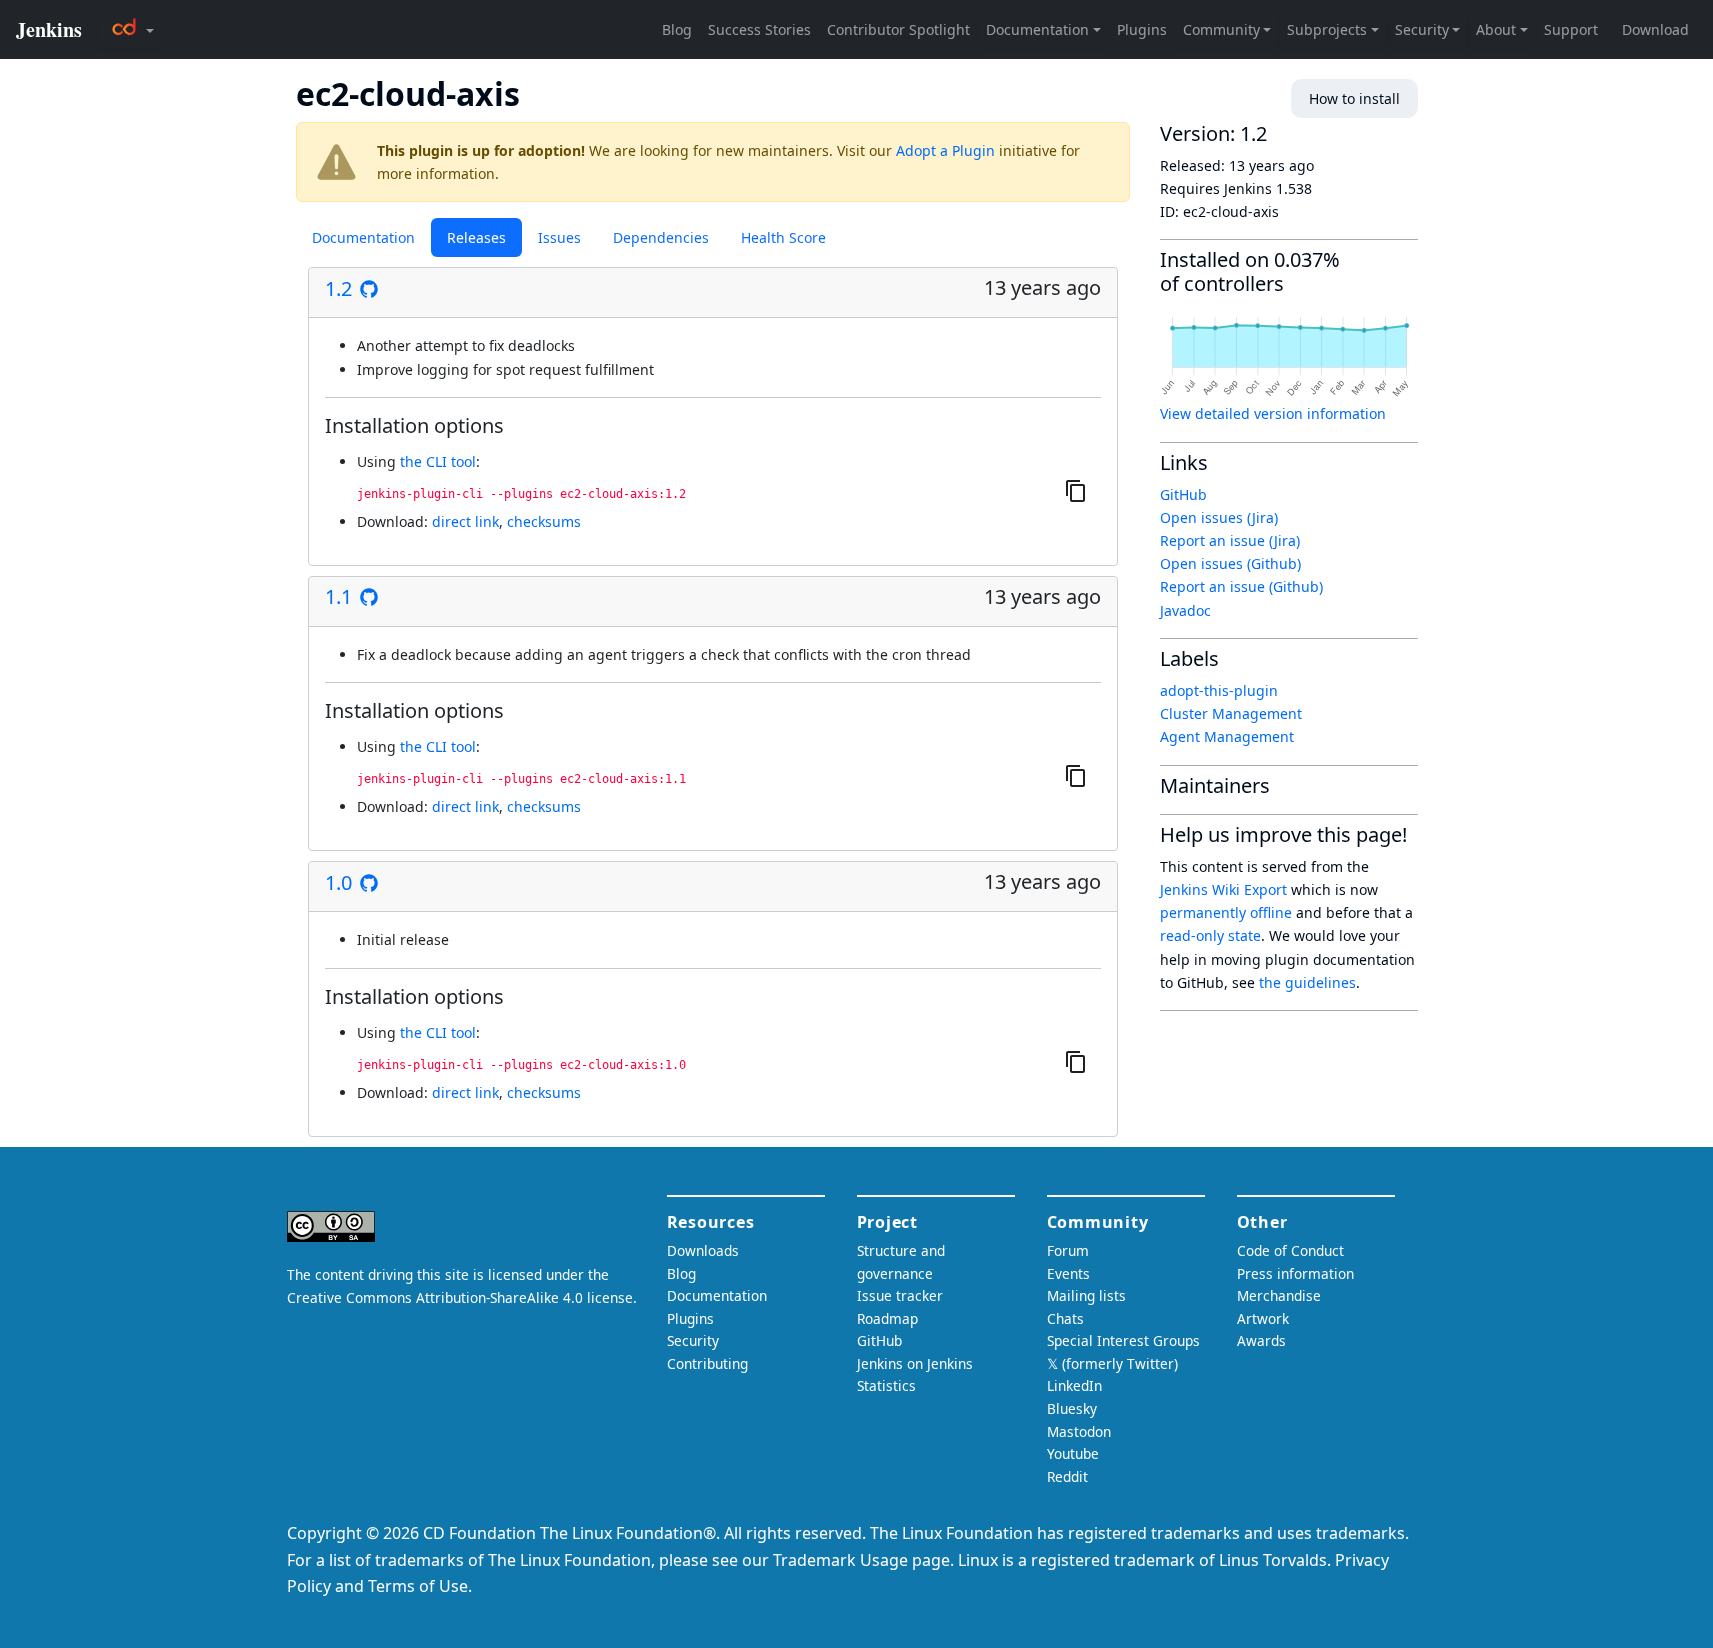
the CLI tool (438, 461)
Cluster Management (1231, 713)
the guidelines (1307, 982)
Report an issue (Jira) (1230, 540)
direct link (465, 521)
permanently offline (1226, 912)
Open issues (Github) (1230, 563)
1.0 (338, 883)
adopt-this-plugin (1219, 690)
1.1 (338, 597)
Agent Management (1227, 736)
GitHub (1183, 494)
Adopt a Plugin (945, 150)
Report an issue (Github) (1241, 586)
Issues (559, 237)
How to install (1354, 98)
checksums (544, 521)
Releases (476, 237)
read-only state (1210, 935)
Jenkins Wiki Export (1223, 889)
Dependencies (661, 237)
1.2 (338, 289)
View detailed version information (1273, 413)
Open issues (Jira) (1219, 517)
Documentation (363, 237)
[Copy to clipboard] (1076, 490)
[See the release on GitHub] (369, 289)
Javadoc (1185, 610)
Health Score (783, 237)
